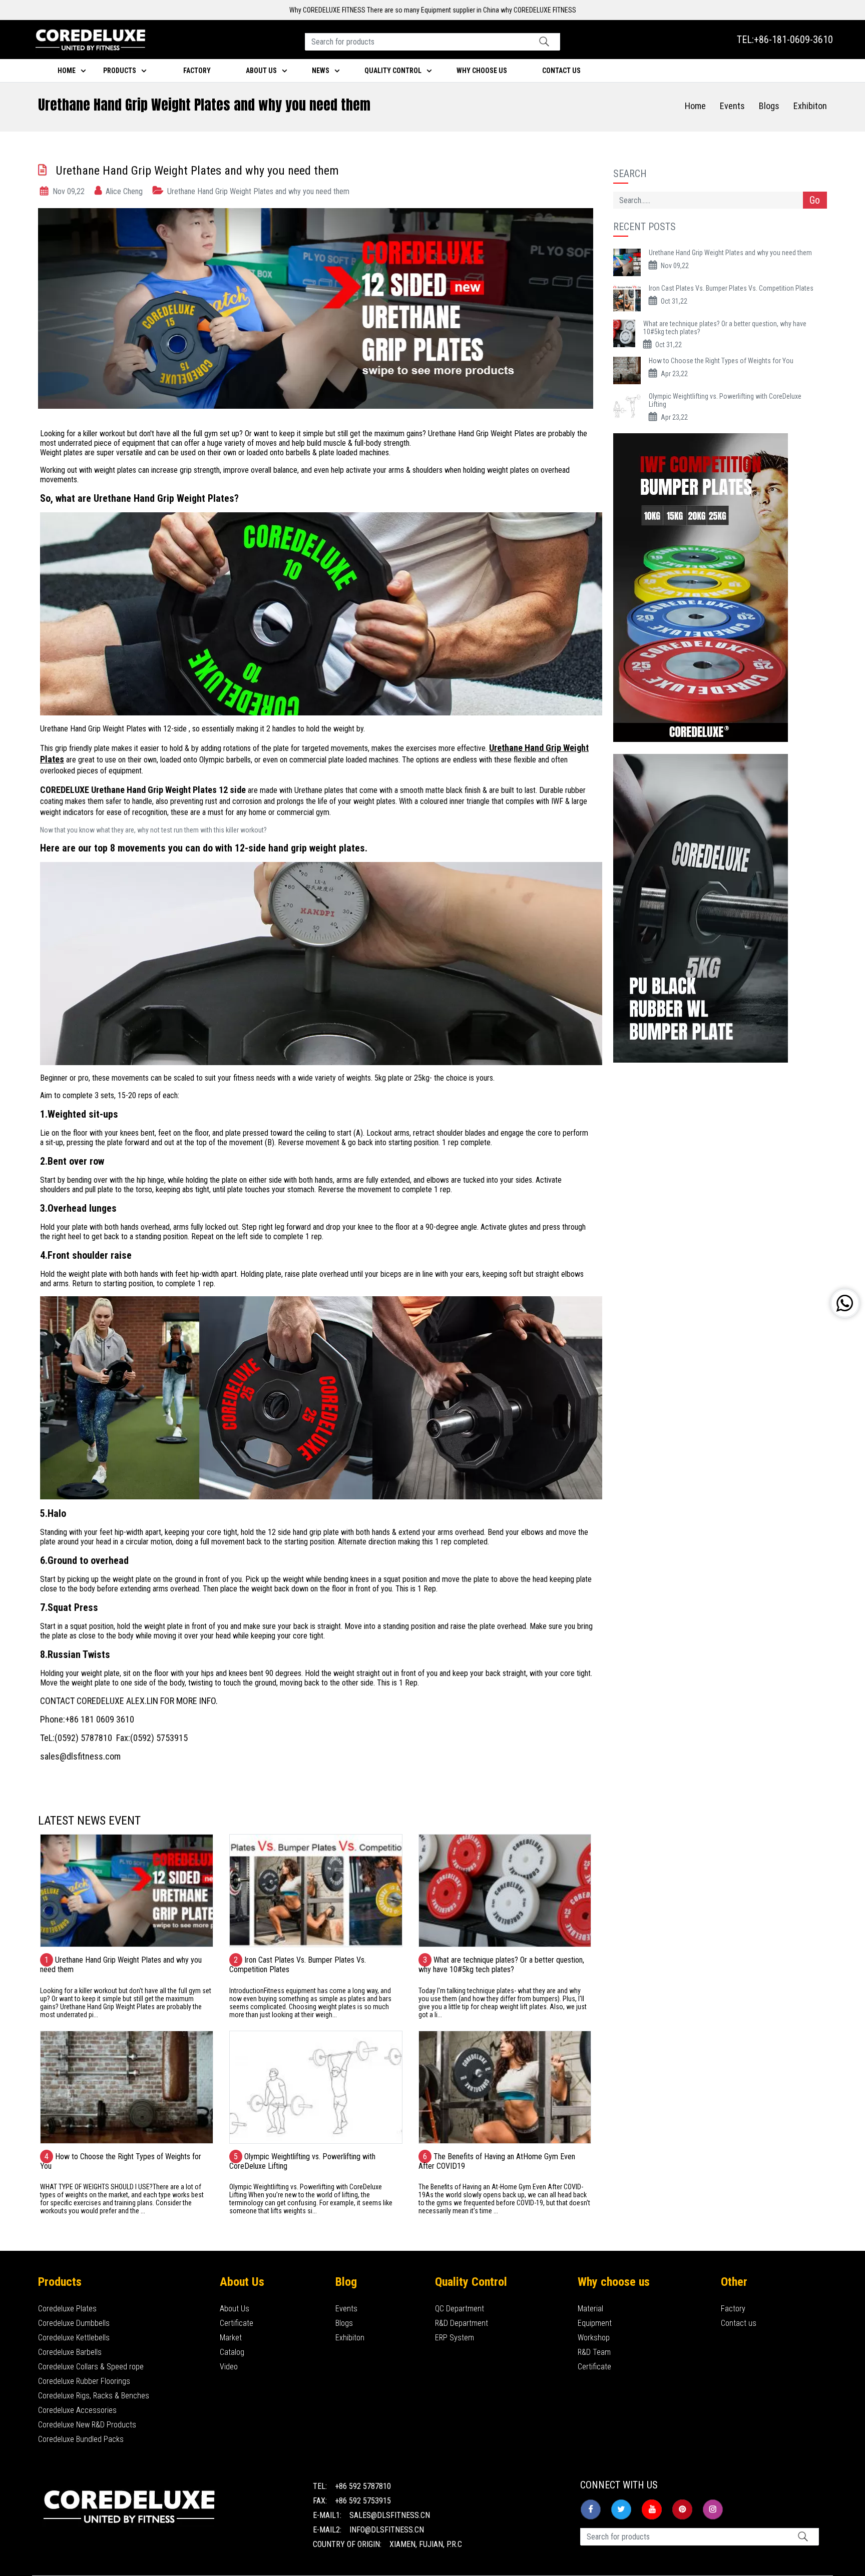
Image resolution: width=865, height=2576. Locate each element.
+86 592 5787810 (363, 2486)
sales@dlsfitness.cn (390, 2515)
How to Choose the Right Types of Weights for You (721, 361)
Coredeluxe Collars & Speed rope (91, 2367)
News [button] (321, 71)
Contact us (739, 2323)
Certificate (237, 2323)
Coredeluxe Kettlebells (74, 2338)
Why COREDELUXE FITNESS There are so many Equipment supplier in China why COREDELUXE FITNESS (433, 10)
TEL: (785, 40)
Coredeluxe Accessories (77, 2410)
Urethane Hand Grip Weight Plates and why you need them (730, 253)
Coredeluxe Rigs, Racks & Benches (94, 2396)
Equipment (595, 2323)
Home (67, 71)
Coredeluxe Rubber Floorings (84, 2381)
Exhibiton (810, 106)
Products (120, 71)
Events (732, 106)
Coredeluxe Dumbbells (74, 2323)
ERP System (455, 2338)
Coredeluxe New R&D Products (87, 2425)
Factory (197, 71)
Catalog (232, 2352)
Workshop (594, 2338)
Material (590, 2309)
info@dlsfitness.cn (387, 2530)
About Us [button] (261, 71)
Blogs (769, 106)
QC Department (460, 2309)
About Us (235, 2309)
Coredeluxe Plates (67, 2309)
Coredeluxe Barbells (70, 2352)
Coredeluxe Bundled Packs (81, 2439)
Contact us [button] (561, 71)
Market (231, 2338)
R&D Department (462, 2323)
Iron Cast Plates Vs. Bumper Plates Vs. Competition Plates (731, 288)
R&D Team (594, 2352)
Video (229, 2367)
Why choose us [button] (482, 71)
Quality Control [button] (393, 71)
